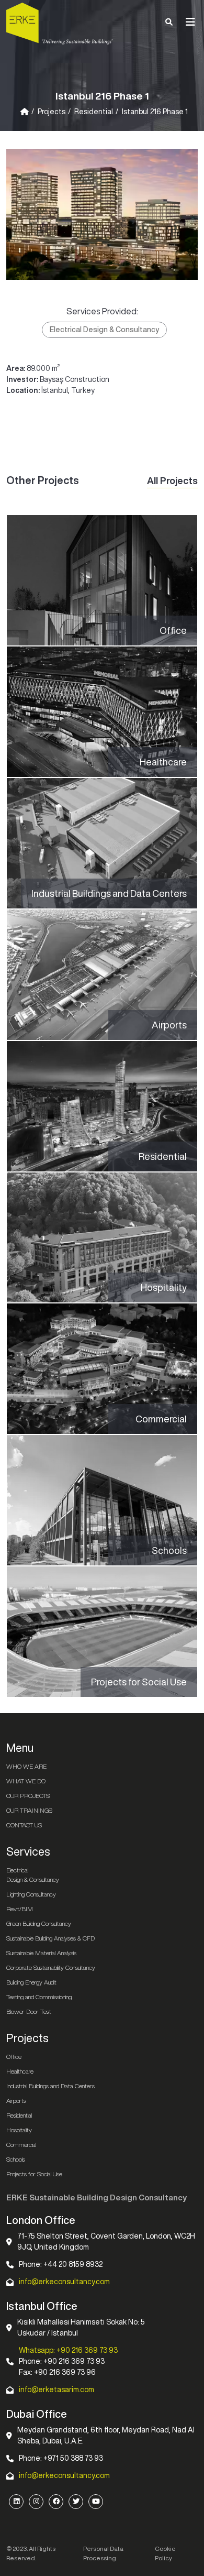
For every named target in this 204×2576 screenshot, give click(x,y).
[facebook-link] (56, 2502)
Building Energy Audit (31, 1982)
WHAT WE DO (26, 1781)
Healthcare (20, 2071)
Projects (52, 112)
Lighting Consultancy (31, 1894)
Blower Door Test (29, 2012)
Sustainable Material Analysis (41, 1953)
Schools (16, 2159)
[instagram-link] (36, 2502)
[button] (190, 22)
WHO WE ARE (26, 1766)
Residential (94, 112)
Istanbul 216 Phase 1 (155, 112)
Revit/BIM (20, 1909)
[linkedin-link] (16, 2502)
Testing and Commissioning (39, 1997)
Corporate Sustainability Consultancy (51, 1967)
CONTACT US (24, 1825)
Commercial (21, 2145)
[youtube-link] (96, 2502)
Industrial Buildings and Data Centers (50, 2086)
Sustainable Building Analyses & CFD (50, 1938)
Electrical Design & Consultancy (104, 330)
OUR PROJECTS (28, 1796)
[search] (169, 22)
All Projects (172, 480)
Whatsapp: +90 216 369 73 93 (68, 2350)
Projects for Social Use (34, 2174)
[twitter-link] (76, 2502)
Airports (16, 2101)
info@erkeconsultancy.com (64, 2282)
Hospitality (19, 2130)
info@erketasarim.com (56, 2389)
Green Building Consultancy (39, 1923)
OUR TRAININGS (29, 1810)
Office (14, 2057)
